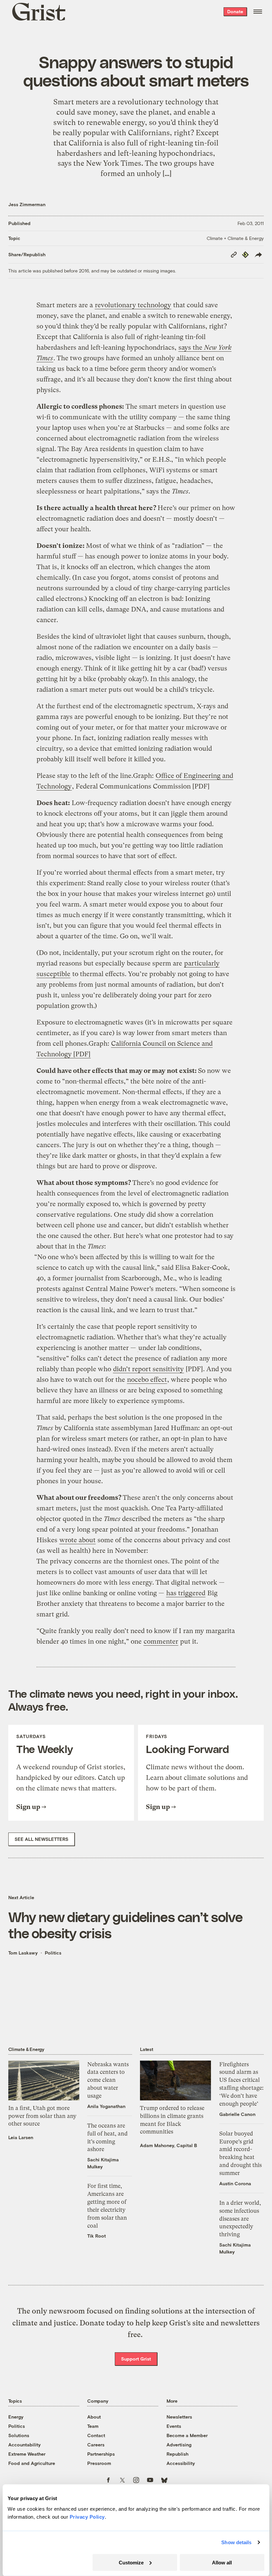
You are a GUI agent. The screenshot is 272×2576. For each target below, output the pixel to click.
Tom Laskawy (23, 1953)
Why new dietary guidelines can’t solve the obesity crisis (125, 1925)
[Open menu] (258, 12)
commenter (161, 1641)
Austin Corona (235, 2183)
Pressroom (99, 2463)
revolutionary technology (133, 305)
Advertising (179, 2445)
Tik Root (97, 2236)
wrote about (77, 1540)
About (94, 2417)
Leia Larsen (21, 2137)
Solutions (19, 2435)
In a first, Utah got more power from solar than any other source (42, 2116)
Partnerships (101, 2454)
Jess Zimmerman (27, 204)
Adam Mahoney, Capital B (169, 2145)
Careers (96, 2445)
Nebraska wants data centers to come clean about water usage (108, 2080)
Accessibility (181, 2463)
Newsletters (179, 2417)
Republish (177, 2454)
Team (93, 2426)
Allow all (222, 2562)
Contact (96, 2435)
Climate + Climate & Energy (235, 238)
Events (174, 2426)
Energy (16, 2417)
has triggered (186, 1593)
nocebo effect (147, 1380)
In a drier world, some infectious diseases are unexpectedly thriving (240, 2219)
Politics (53, 1953)
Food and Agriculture (32, 2463)
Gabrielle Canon (237, 2114)
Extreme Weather (27, 2454)
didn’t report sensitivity (148, 1369)
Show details (236, 2542)
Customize (131, 2562)
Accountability (25, 2445)
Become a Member (187, 2435)
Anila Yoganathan (106, 2106)
